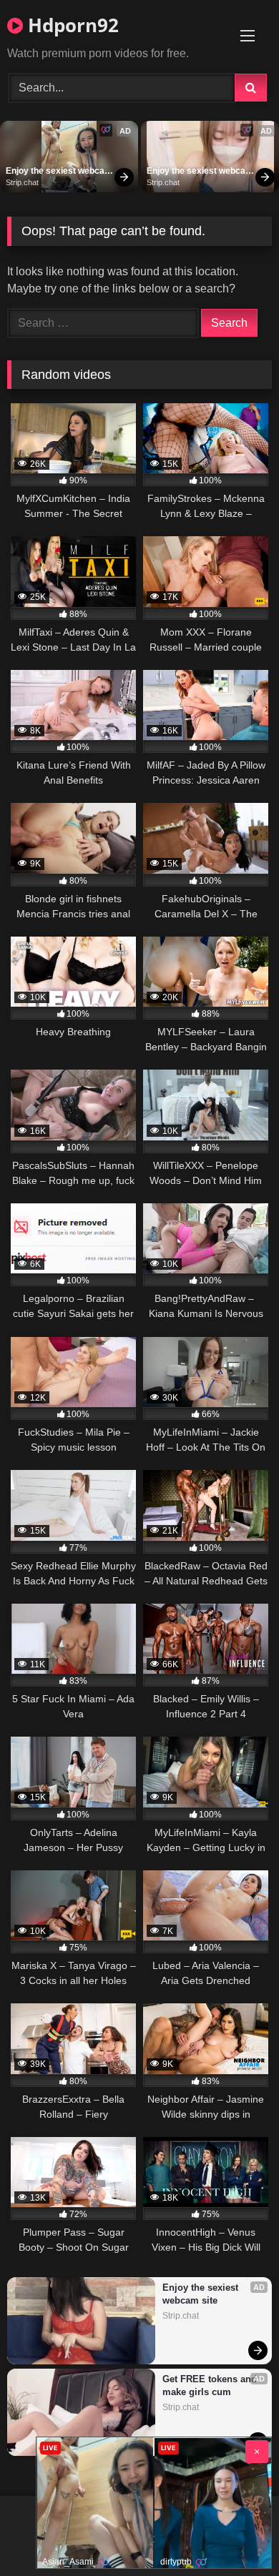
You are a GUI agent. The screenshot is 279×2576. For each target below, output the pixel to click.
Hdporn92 (71, 25)
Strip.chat (22, 182)
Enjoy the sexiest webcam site (59, 172)
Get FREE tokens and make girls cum (211, 2385)
